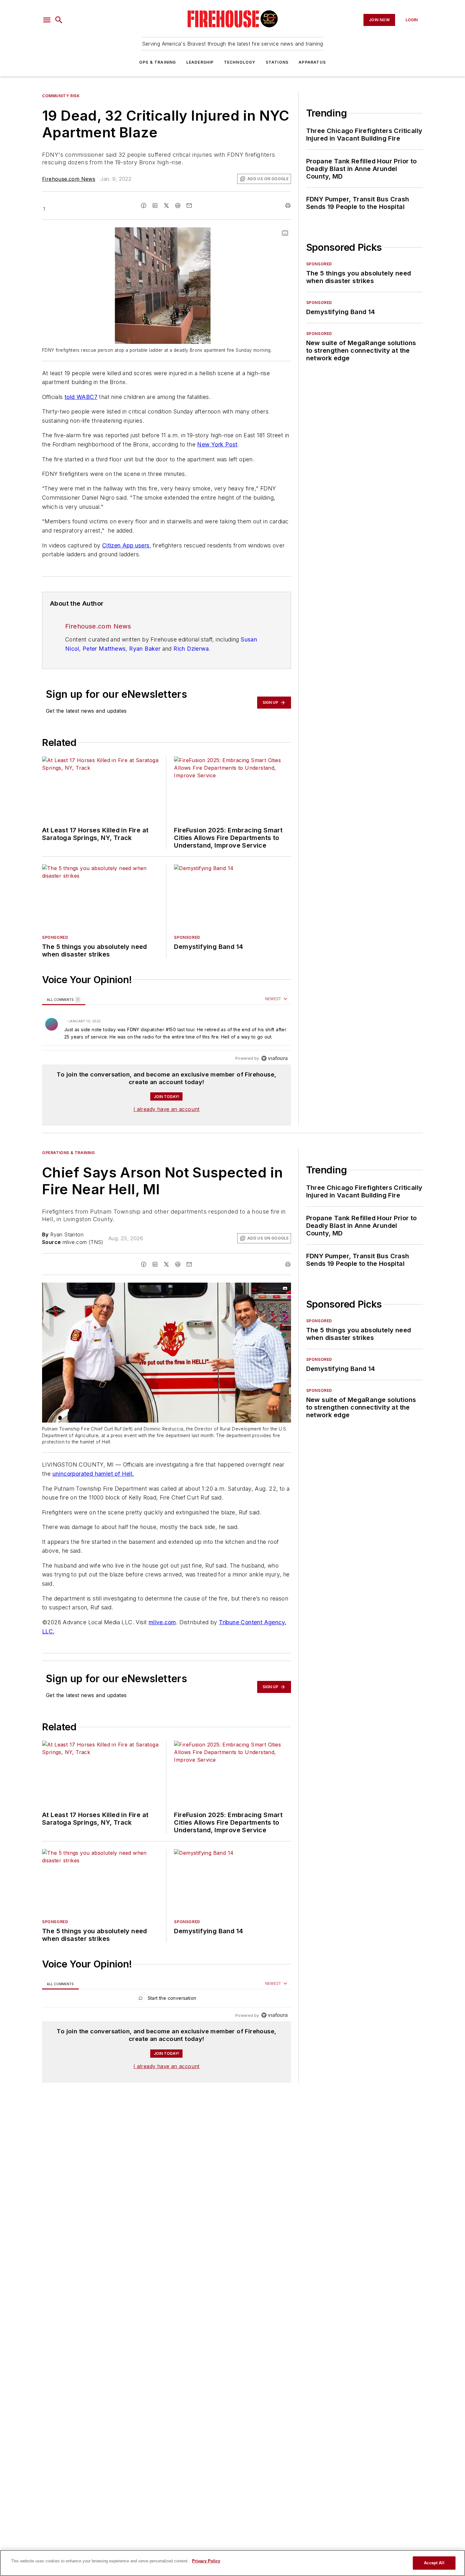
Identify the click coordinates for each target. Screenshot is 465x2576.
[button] (47, 20)
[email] (189, 205)
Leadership (200, 62)
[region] (167, 1029)
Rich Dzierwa (191, 649)
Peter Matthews (104, 649)
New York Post (217, 444)
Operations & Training (68, 1153)
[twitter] (166, 205)
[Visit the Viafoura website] (274, 1058)
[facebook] (144, 205)
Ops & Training (158, 62)
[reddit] (178, 205)
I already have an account (167, 1109)
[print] (288, 205)
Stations (277, 62)
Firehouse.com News (69, 179)
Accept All (434, 2563)
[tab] (64, 999)
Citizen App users (126, 545)
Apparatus (312, 62)
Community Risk (61, 96)
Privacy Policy (206, 2561)
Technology (240, 62)
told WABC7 (81, 397)
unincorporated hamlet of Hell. (93, 1474)
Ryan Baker (145, 649)
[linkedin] (155, 205)
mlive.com (162, 1622)
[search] (59, 20)
